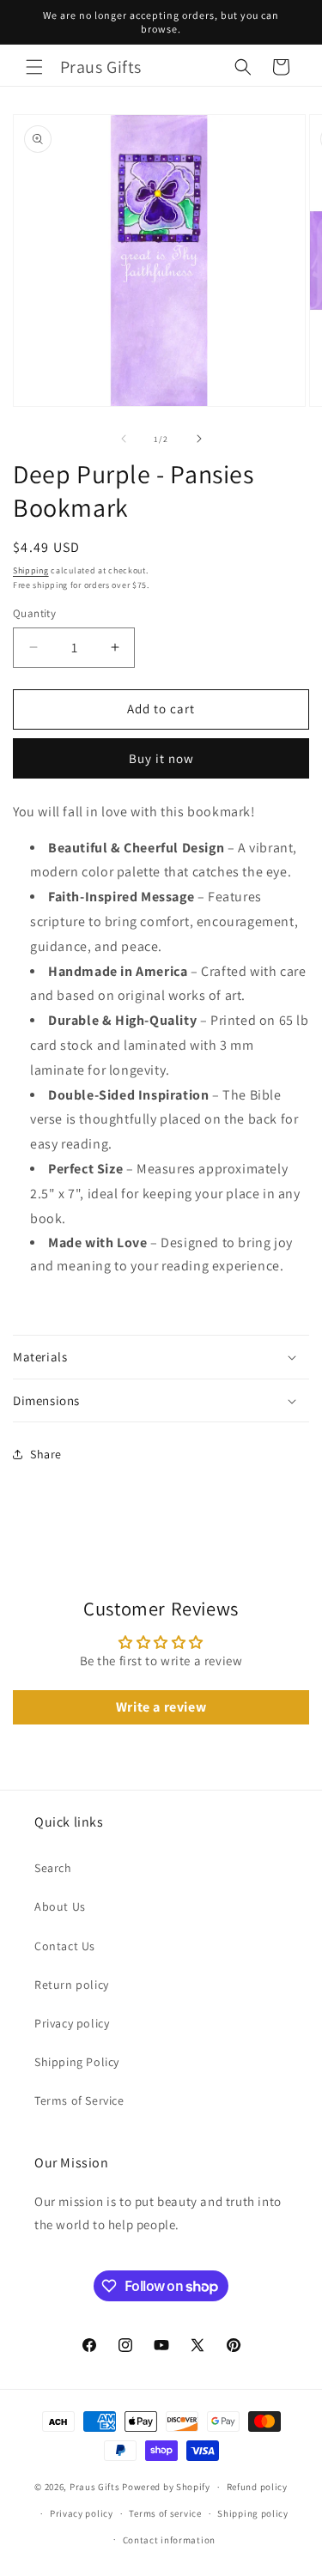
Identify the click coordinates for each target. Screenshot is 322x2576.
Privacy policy (72, 2023)
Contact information (169, 2540)
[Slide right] (199, 439)
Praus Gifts (95, 2487)
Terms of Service (79, 2100)
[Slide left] (124, 439)
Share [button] (46, 1454)
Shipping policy (253, 2513)
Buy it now (161, 758)
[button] (34, 67)
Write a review (161, 1707)
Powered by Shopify (166, 2487)
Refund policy (257, 2487)
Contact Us (65, 1946)
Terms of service (165, 2513)
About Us (60, 1906)
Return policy (72, 1985)
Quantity (34, 613)
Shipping (31, 570)
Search (53, 1868)
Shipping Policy (77, 2062)
